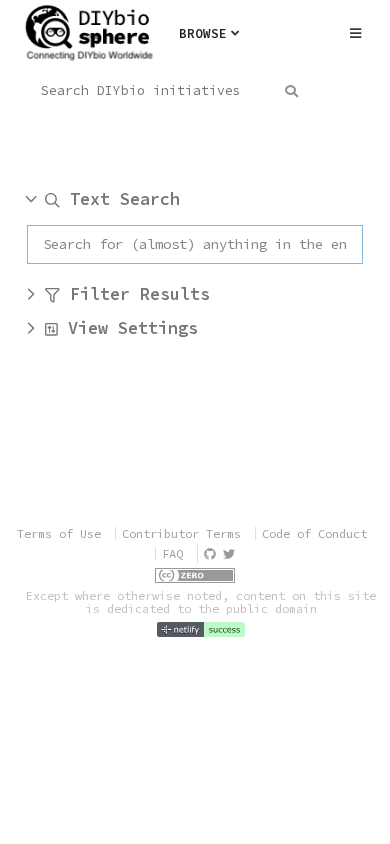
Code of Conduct (314, 533)
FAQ (172, 553)
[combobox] (164, 91)
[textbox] (195, 245)
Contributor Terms (181, 533)
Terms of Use (59, 533)
